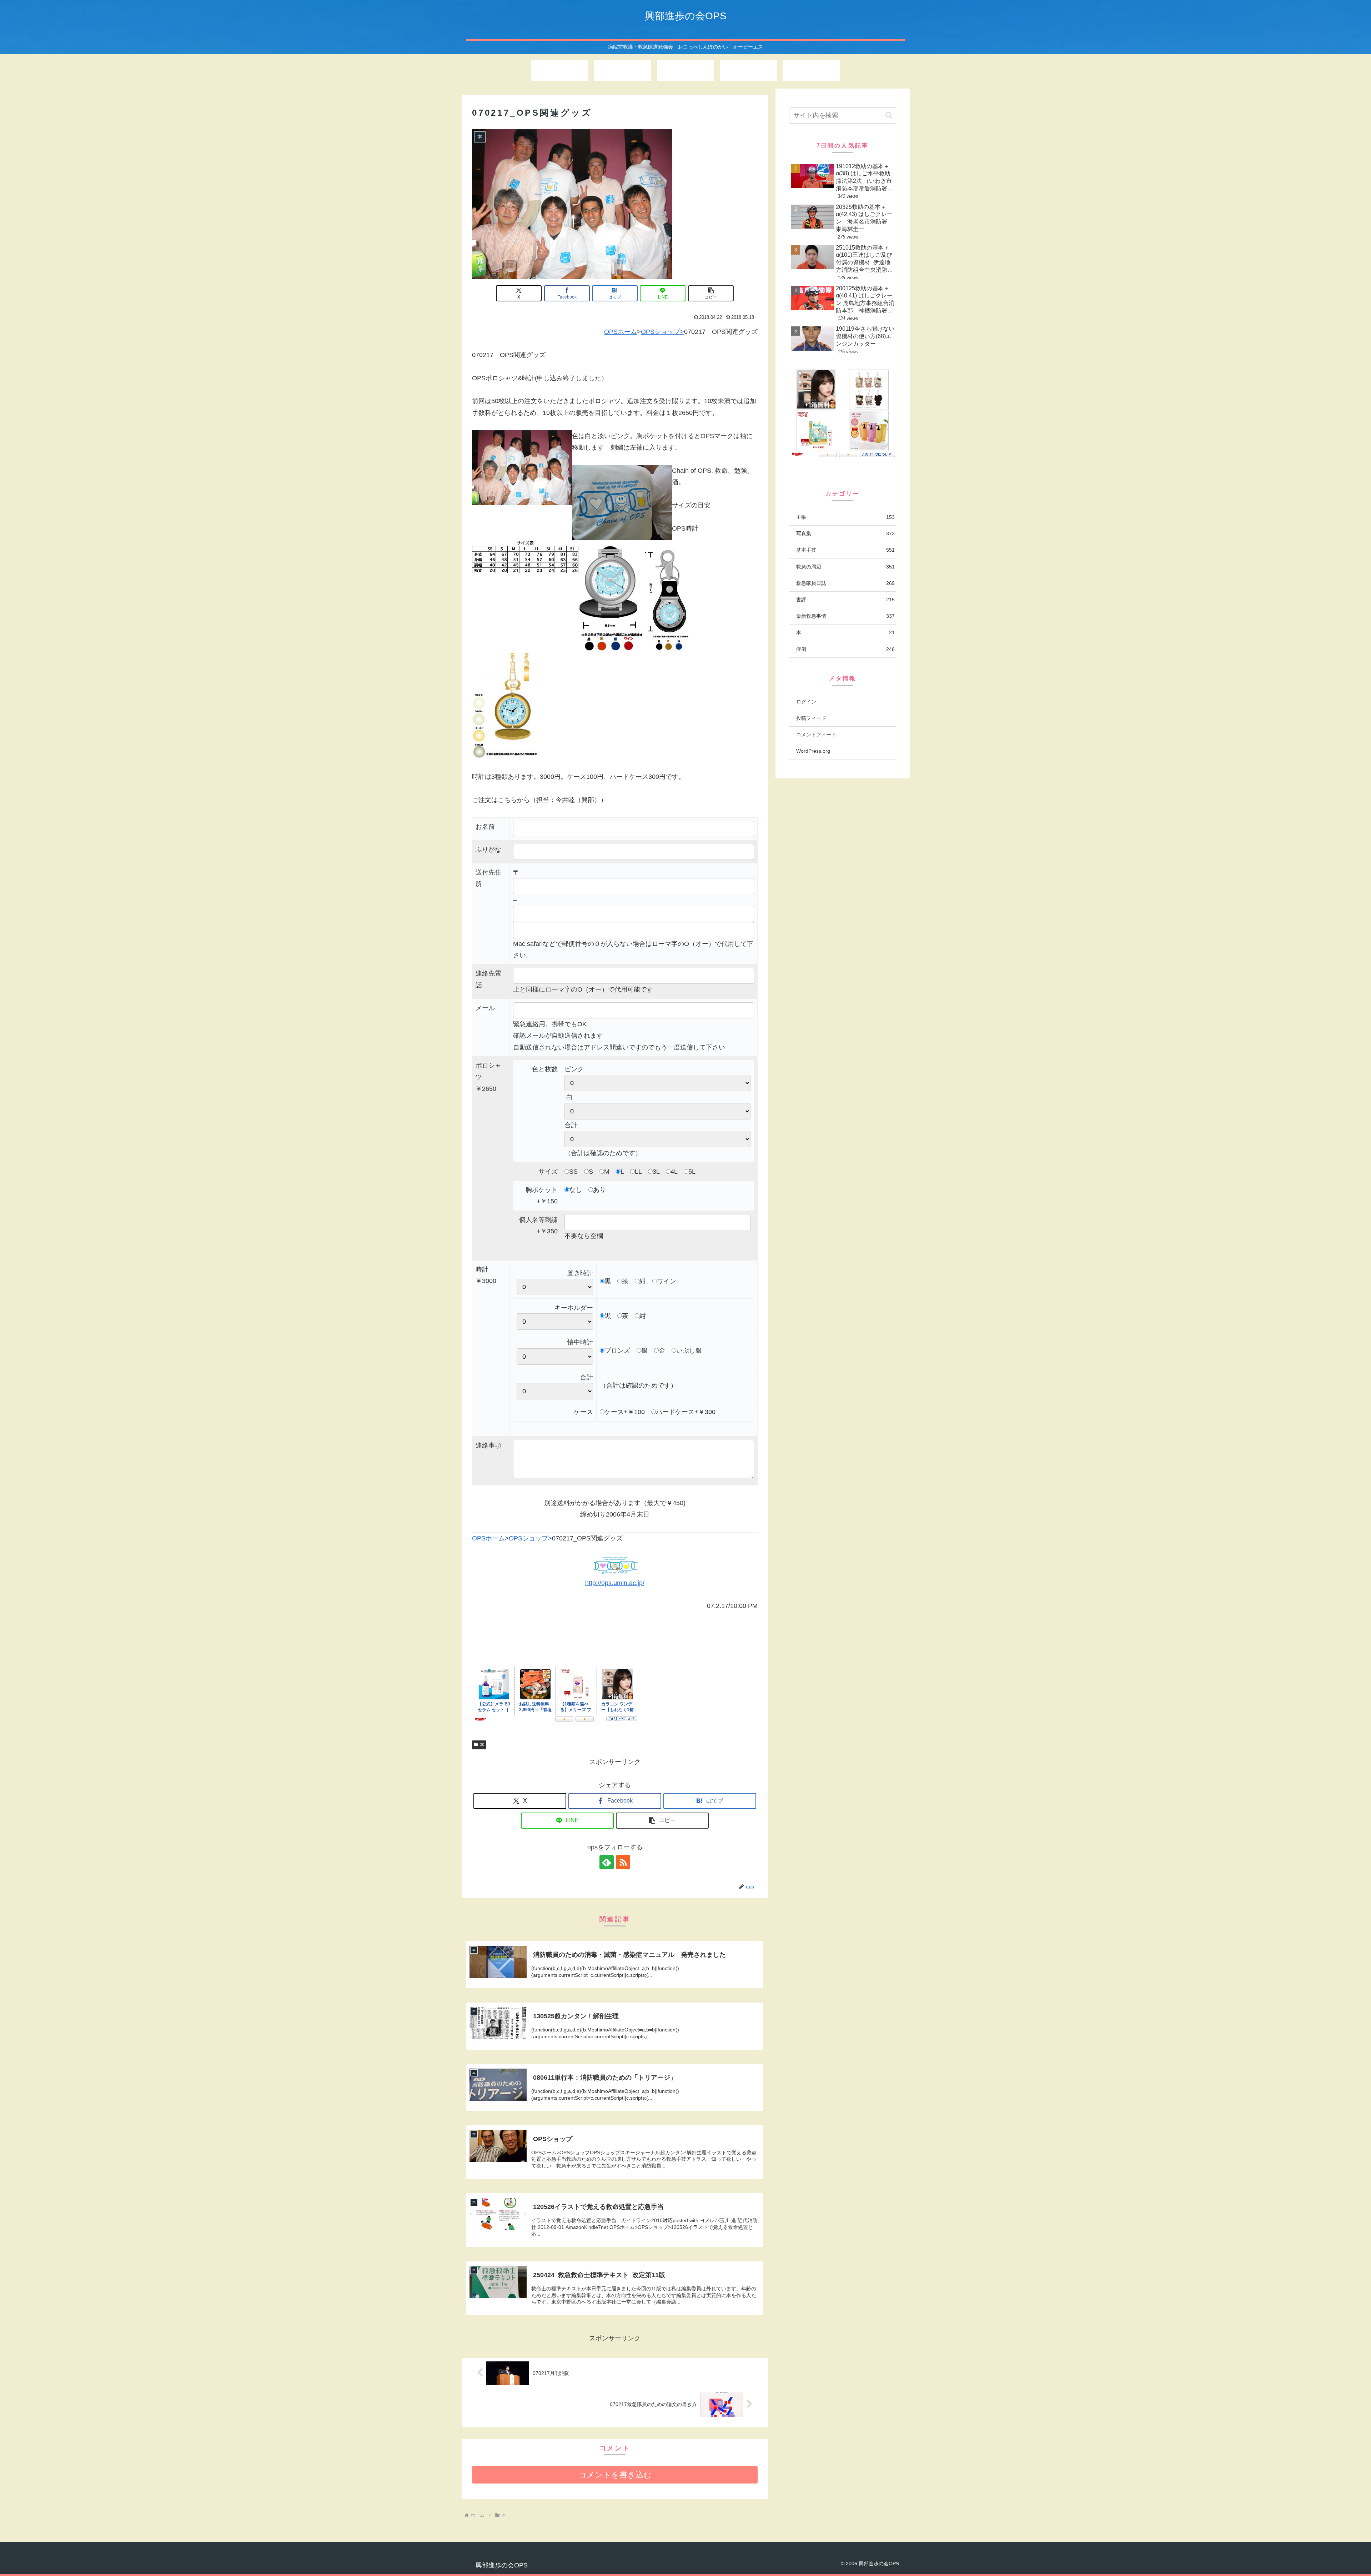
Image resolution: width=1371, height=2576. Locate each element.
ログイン (806, 702)
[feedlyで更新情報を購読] (607, 1862)
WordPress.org (813, 751)
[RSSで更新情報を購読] (623, 1862)
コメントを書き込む (615, 2475)
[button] (711, 293)
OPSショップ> (662, 332)
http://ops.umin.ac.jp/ (615, 1583)
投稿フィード (811, 718)
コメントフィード (816, 735)
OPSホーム (621, 332)
